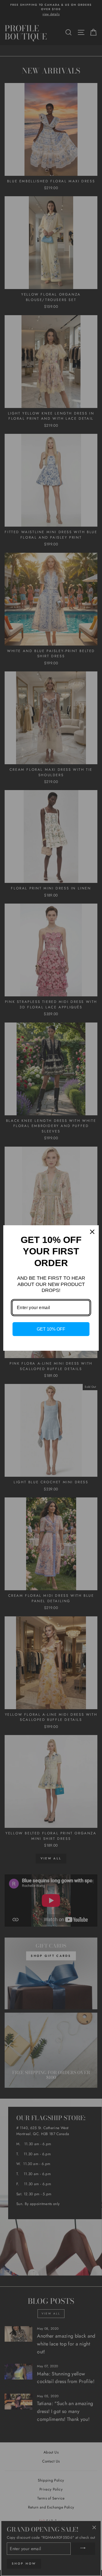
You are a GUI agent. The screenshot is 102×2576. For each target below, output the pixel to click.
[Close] (92, 1232)
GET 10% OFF (51, 1329)
